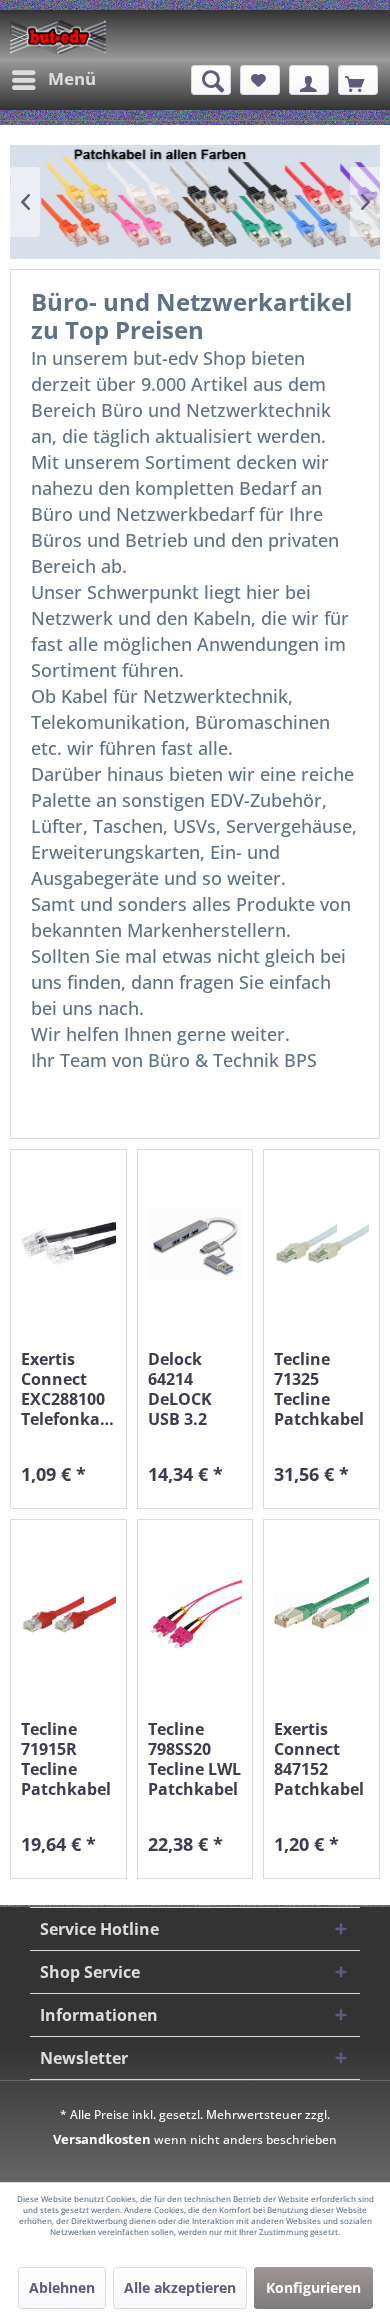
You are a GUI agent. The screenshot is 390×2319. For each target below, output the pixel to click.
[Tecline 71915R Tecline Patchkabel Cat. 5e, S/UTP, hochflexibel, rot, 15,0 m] (68, 1614)
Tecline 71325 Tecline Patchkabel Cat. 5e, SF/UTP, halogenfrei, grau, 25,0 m (321, 1389)
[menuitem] (53, 80)
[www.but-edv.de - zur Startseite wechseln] (58, 37)
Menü (72, 78)
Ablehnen (62, 2287)
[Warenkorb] (358, 80)
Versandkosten (102, 2139)
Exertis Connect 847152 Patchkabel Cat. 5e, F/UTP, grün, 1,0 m (319, 1759)
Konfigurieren (313, 2287)
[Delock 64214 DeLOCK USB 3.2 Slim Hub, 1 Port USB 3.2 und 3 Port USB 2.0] (195, 1244)
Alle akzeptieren (180, 2287)
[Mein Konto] (309, 80)
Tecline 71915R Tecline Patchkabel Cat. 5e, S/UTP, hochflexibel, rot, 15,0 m (68, 1759)
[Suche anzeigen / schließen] (211, 80)
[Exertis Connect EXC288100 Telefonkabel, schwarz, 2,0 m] (68, 1244)
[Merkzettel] (260, 80)
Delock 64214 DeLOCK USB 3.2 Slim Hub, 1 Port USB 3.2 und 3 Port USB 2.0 (193, 1389)
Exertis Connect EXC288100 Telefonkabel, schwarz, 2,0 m (68, 1389)
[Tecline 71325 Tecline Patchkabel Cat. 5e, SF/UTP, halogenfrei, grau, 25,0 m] (321, 1244)
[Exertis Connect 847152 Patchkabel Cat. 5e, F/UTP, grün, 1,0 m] (321, 1614)
